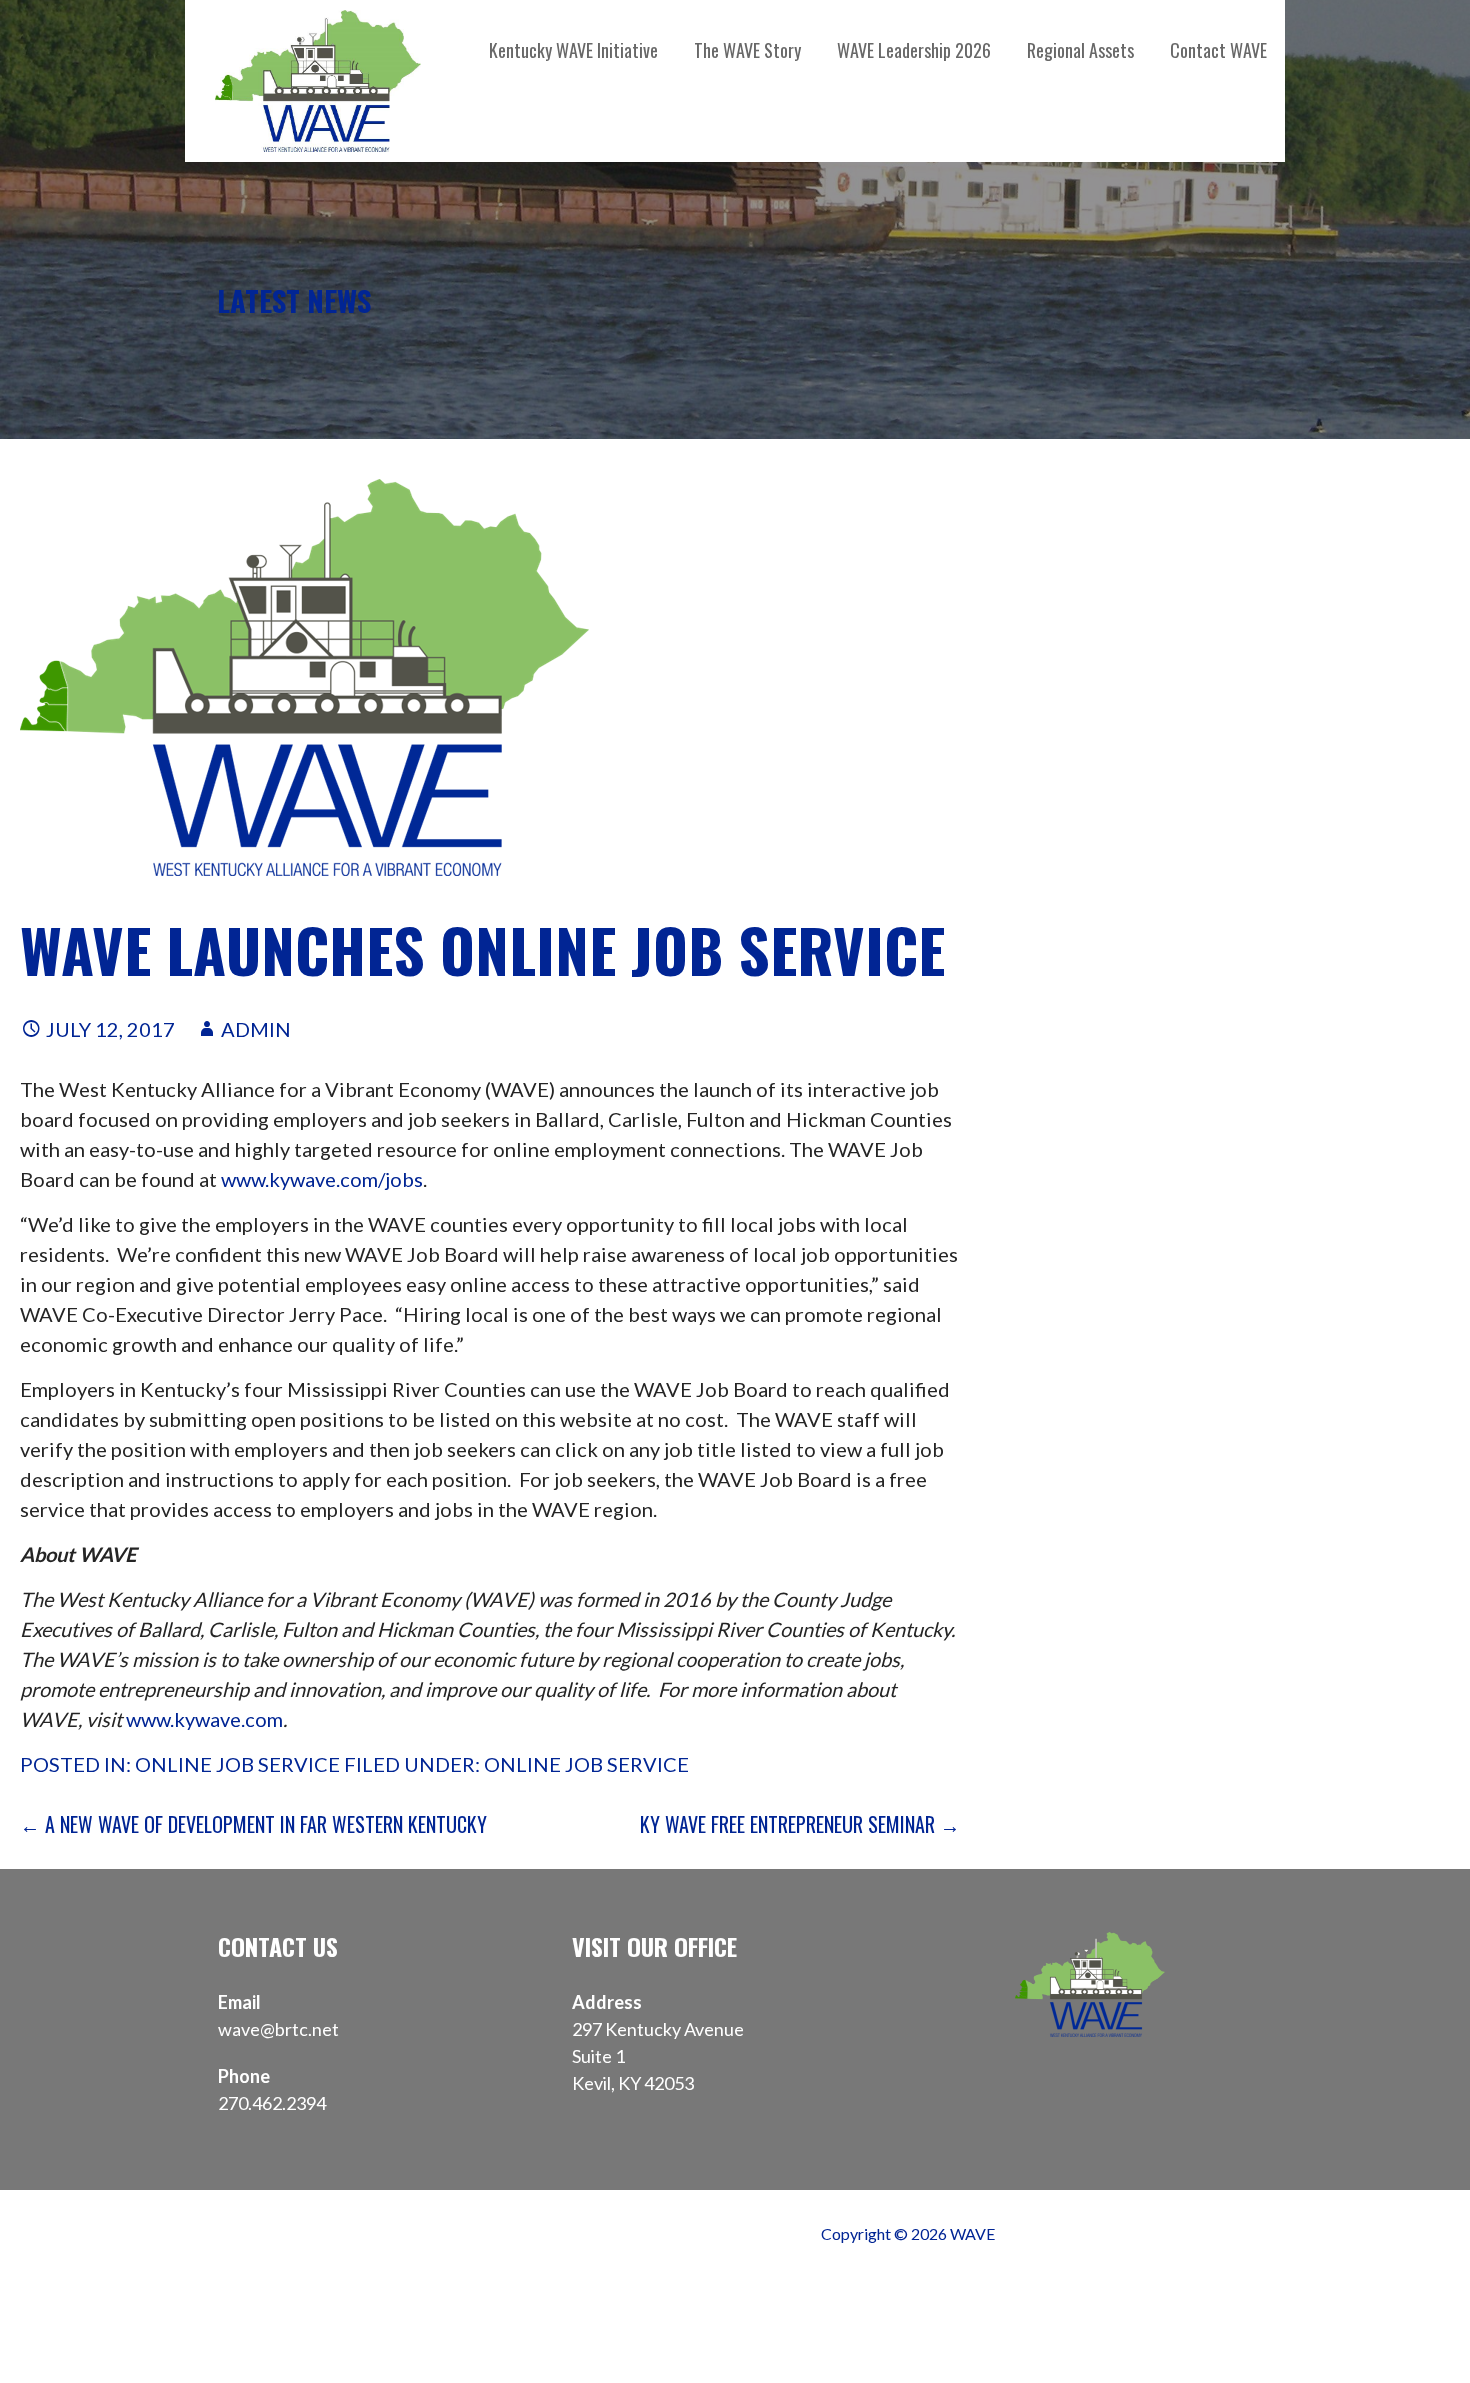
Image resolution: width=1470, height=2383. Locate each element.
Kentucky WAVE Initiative (573, 50)
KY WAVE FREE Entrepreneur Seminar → (800, 1824)
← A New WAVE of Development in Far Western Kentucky (253, 1824)
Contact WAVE (1218, 50)
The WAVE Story (747, 50)
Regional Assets (1080, 50)
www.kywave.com (204, 1719)
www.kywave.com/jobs (322, 1179)
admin (256, 1029)
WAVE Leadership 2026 (914, 50)
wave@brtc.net (278, 2029)
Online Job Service (237, 1764)
